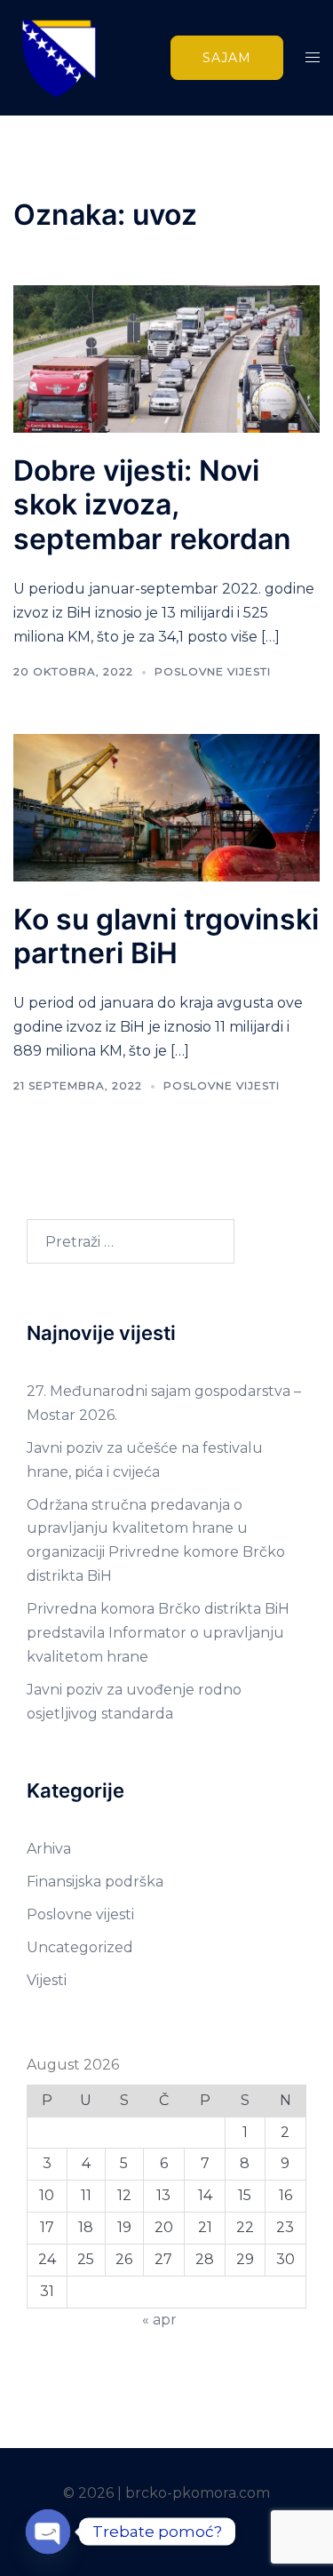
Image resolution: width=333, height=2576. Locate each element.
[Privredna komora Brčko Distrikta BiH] (58, 56)
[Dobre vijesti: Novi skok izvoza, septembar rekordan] (166, 358)
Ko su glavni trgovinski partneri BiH (166, 936)
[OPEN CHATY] (48, 2532)
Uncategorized (80, 1947)
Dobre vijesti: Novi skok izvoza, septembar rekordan (152, 505)
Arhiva (49, 1849)
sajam (227, 58)
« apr (159, 2320)
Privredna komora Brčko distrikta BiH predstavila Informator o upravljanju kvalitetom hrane (158, 1633)
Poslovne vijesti (213, 671)
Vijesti (47, 1980)
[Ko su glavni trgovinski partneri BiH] (166, 806)
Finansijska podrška (95, 1882)
